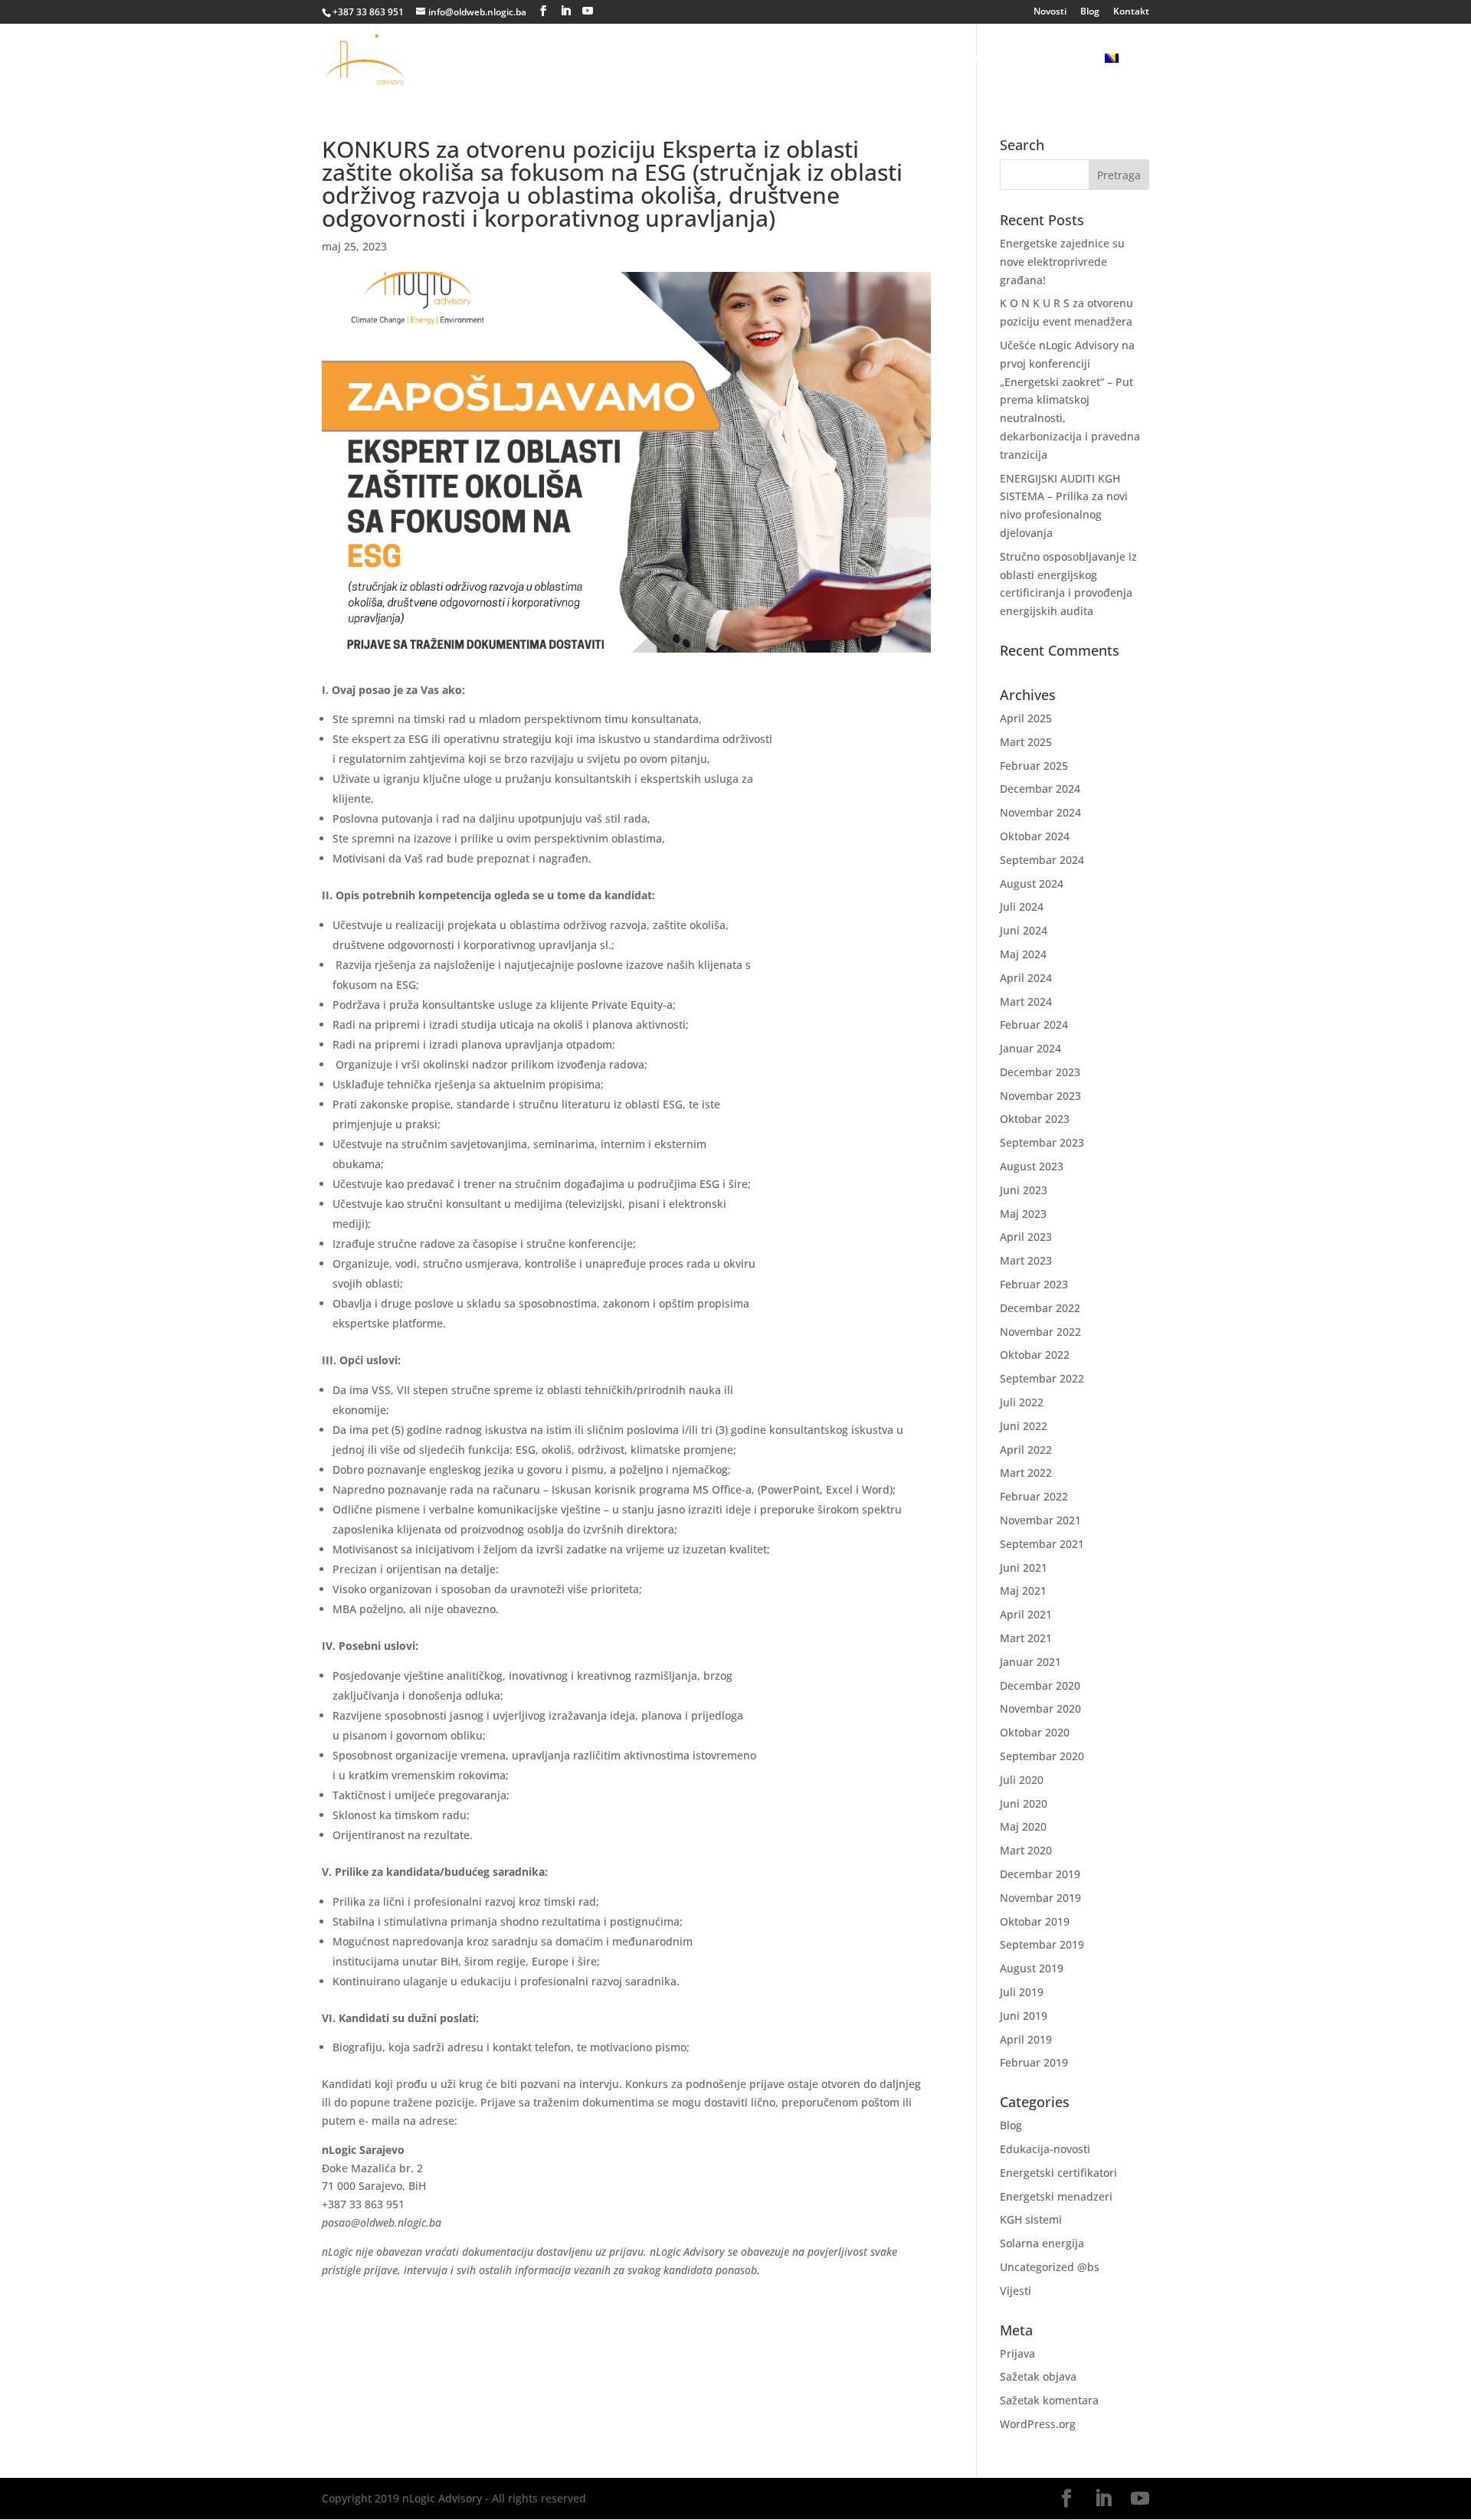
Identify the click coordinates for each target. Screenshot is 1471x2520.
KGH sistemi (1031, 2219)
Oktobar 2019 (1035, 1921)
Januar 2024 (1030, 1048)
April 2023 (1026, 1237)
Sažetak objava (1038, 2376)
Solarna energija (787, 60)
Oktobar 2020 (1035, 1732)
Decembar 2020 (1040, 1685)
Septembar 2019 (1042, 1944)
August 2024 (1032, 884)
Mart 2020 (1026, 1850)
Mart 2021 (1026, 1638)
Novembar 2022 (1040, 1332)
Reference (1055, 60)
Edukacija (899, 60)
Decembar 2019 (1040, 1874)
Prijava (1017, 2353)
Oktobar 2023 (1035, 1119)
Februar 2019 (1034, 2062)
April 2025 (1026, 718)
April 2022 (1026, 1450)
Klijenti (984, 60)
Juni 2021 (1024, 1568)
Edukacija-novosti (1045, 2149)
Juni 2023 (1024, 1190)
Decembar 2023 (1040, 1072)
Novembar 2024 (1040, 812)
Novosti (1050, 12)
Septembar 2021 (1042, 1544)
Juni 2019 (1024, 2016)
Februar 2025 (1034, 766)
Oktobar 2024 (1035, 836)
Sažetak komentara (1049, 2400)
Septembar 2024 (1042, 860)
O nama (621, 60)
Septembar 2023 (1042, 1142)
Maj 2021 (1023, 1591)
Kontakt (1131, 12)
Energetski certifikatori (1058, 2173)
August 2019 (1032, 1968)
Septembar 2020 (1042, 1756)
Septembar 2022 (1042, 1378)
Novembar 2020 (1040, 1708)
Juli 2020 (1022, 1780)
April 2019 (1026, 2039)
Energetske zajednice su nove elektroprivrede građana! (1062, 262)
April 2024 (1026, 978)
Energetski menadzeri (1056, 2196)
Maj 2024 (1023, 954)
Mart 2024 (1026, 1001)
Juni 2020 (1024, 1803)
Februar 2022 (1034, 1496)
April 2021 (1026, 1614)
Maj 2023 (1023, 1214)
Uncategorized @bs (1050, 2267)
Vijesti (1016, 2291)
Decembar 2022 (1040, 1308)
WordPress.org (1038, 2424)
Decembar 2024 (1040, 789)
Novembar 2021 (1040, 1520)
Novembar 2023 (1040, 1096)
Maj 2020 (1023, 1826)
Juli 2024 (1022, 907)
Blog (1090, 12)
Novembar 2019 (1040, 1898)
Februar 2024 (1034, 1024)
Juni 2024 (1024, 930)
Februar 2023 (1034, 1284)
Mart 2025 (1026, 742)
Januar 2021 (1030, 1662)
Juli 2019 (1022, 1992)
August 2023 (1032, 1166)
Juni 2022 (1024, 1426)
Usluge (683, 60)
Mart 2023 (1026, 1260)
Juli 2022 (1022, 1402)
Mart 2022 (1026, 1473)
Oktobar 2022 (1035, 1355)
